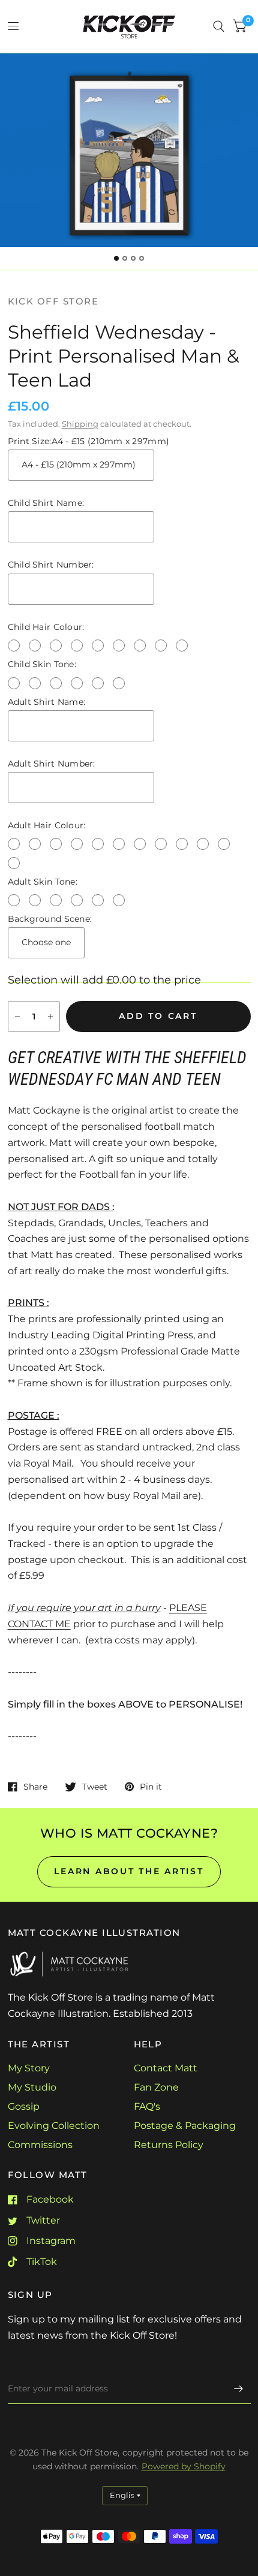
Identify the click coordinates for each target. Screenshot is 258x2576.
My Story (29, 2068)
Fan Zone (156, 2087)
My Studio (32, 2087)
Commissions (40, 2145)
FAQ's (147, 2106)
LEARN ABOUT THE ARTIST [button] (129, 1871)
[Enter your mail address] (239, 2388)
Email (20, 2364)
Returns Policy (169, 2145)
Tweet (95, 1786)
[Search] (219, 26)
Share (35, 1786)
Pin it (151, 1786)
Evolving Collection (54, 2126)
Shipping (80, 424)
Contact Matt (166, 2068)
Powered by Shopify (184, 2466)
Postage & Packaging (185, 2126)
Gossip (24, 2106)
